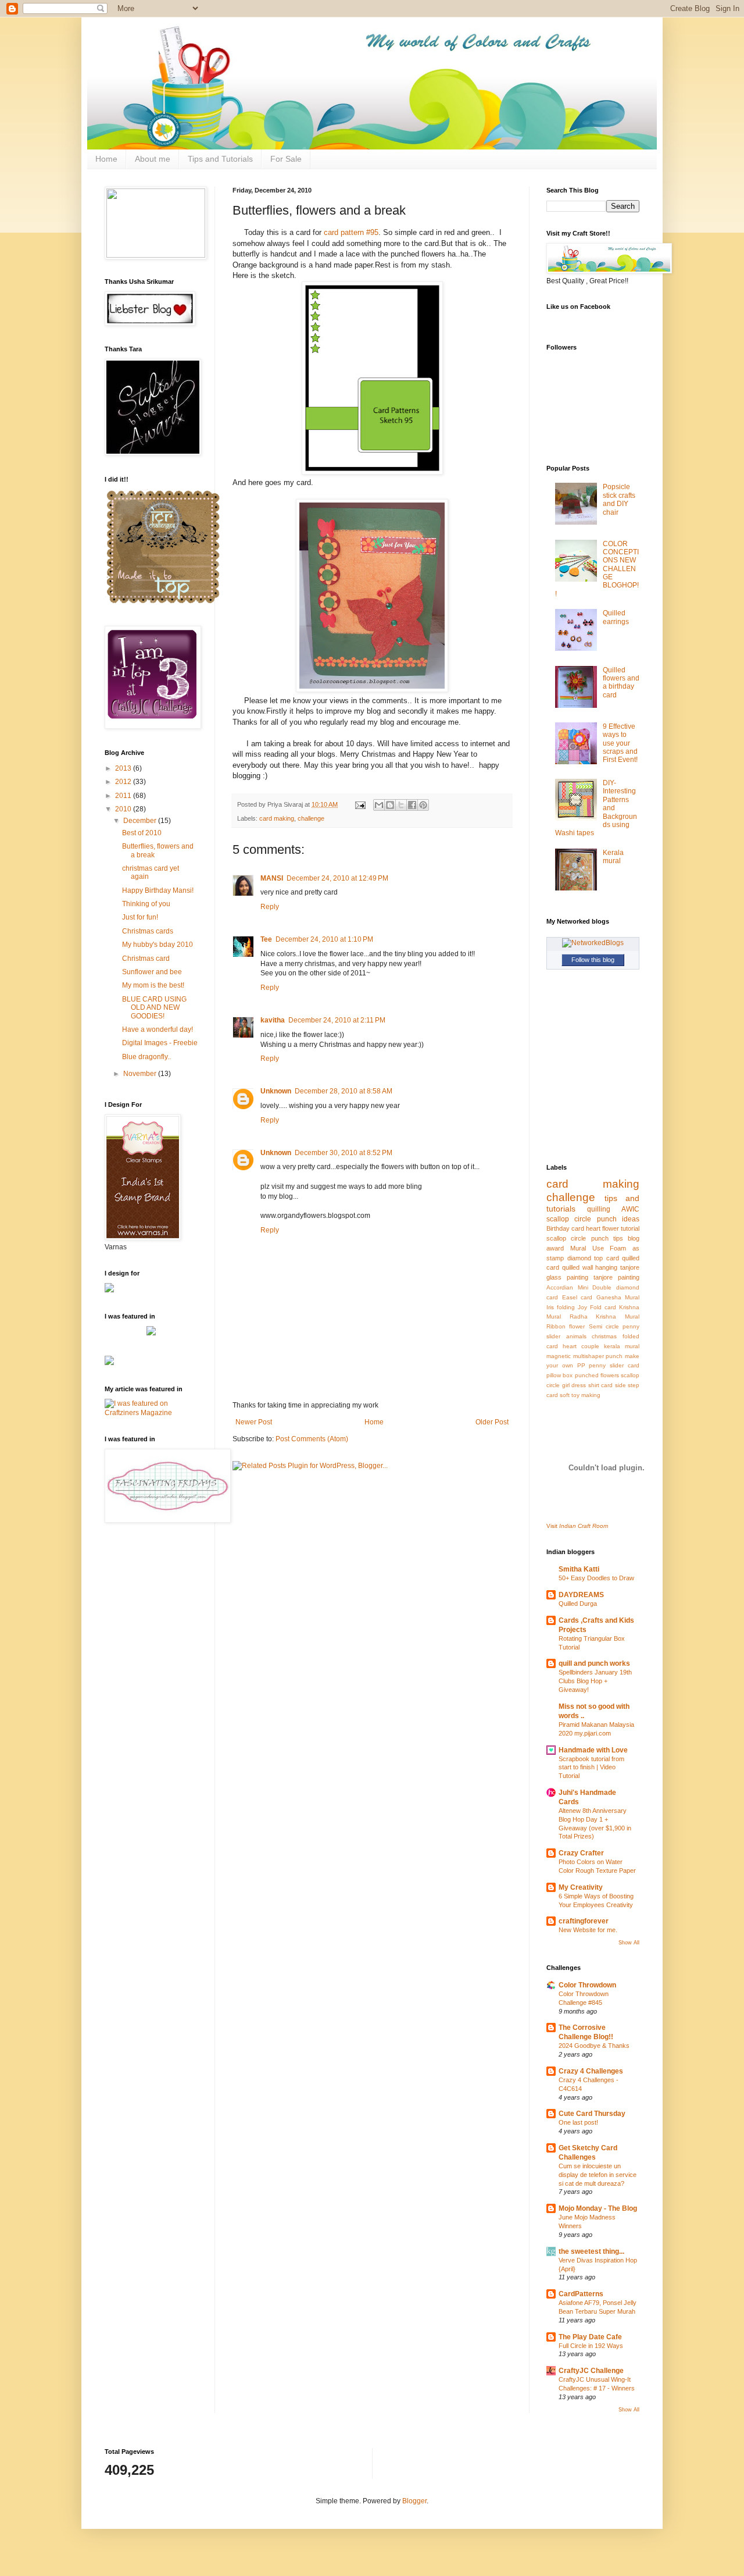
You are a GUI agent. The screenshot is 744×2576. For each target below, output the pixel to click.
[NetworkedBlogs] (593, 943)
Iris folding (561, 1307)
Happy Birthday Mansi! (158, 890)
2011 (124, 796)
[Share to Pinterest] (423, 805)
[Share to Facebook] (412, 805)
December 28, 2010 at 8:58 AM (344, 1091)
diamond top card (593, 1258)
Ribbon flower (566, 1326)
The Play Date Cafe (590, 2337)
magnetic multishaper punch (584, 1356)
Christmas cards (148, 931)
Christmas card (146, 959)
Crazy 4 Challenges (591, 2071)
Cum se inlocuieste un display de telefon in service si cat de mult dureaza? (598, 2175)
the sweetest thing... (591, 2251)
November (141, 1074)
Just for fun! (140, 917)
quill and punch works (594, 1663)
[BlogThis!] (390, 805)
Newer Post (254, 1422)
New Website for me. (588, 1930)
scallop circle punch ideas (593, 1219)
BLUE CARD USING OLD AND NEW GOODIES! (154, 1008)
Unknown (276, 1091)
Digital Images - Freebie (160, 1043)
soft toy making (580, 1395)
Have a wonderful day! (158, 1029)
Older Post (492, 1422)
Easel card (577, 1297)
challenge (311, 818)
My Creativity (581, 1887)
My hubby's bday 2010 (158, 945)
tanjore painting (616, 1277)
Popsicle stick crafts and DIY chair (619, 499)
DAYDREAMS (581, 1595)
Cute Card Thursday (592, 2114)
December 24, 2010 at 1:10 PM (324, 939)
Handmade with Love (593, 1750)
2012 (124, 782)
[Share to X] (401, 805)
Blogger (414, 2501)
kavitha (273, 1020)
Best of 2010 (142, 833)
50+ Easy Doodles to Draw (596, 1578)
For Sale (286, 159)
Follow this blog (593, 960)
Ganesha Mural (618, 1297)
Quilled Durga (578, 1604)
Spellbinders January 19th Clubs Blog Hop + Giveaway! (595, 1681)
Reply (270, 907)
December (141, 821)
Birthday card (565, 1228)
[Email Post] (360, 804)
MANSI (272, 878)
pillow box (559, 1375)
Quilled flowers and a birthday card (621, 683)
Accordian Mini (567, 1287)
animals (576, 1336)
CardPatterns (581, 2294)
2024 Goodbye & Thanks (594, 2046)
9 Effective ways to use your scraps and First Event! (620, 743)
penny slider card (614, 1365)
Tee (266, 939)
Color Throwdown (587, 1985)
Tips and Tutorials (220, 159)
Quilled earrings (616, 617)
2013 (124, 768)
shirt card (601, 1385)
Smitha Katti (579, 1569)
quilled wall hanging (590, 1267)
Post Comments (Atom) (312, 1439)
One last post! (578, 2122)
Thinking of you (146, 904)
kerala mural (622, 1346)
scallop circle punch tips (585, 1238)
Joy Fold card (597, 1307)
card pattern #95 (351, 232)
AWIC (630, 1209)
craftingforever (584, 1921)
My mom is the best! (153, 985)
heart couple (581, 1346)
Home (106, 159)
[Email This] (379, 805)
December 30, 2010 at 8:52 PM (344, 1153)
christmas (604, 1336)
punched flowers (597, 1375)
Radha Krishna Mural (604, 1316)
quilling (599, 1209)
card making (277, 818)
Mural (578, 1248)
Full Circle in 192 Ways (591, 2346)
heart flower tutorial (613, 1228)
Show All (629, 1943)
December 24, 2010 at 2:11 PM (337, 1020)
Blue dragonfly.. (146, 1057)
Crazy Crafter (581, 1853)
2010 (124, 809)
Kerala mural (613, 857)
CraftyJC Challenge (591, 2371)
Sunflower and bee (152, 972)
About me (153, 159)
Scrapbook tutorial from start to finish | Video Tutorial (591, 1768)
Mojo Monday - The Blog (598, 2208)
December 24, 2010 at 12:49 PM (337, 878)
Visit (577, 1526)
